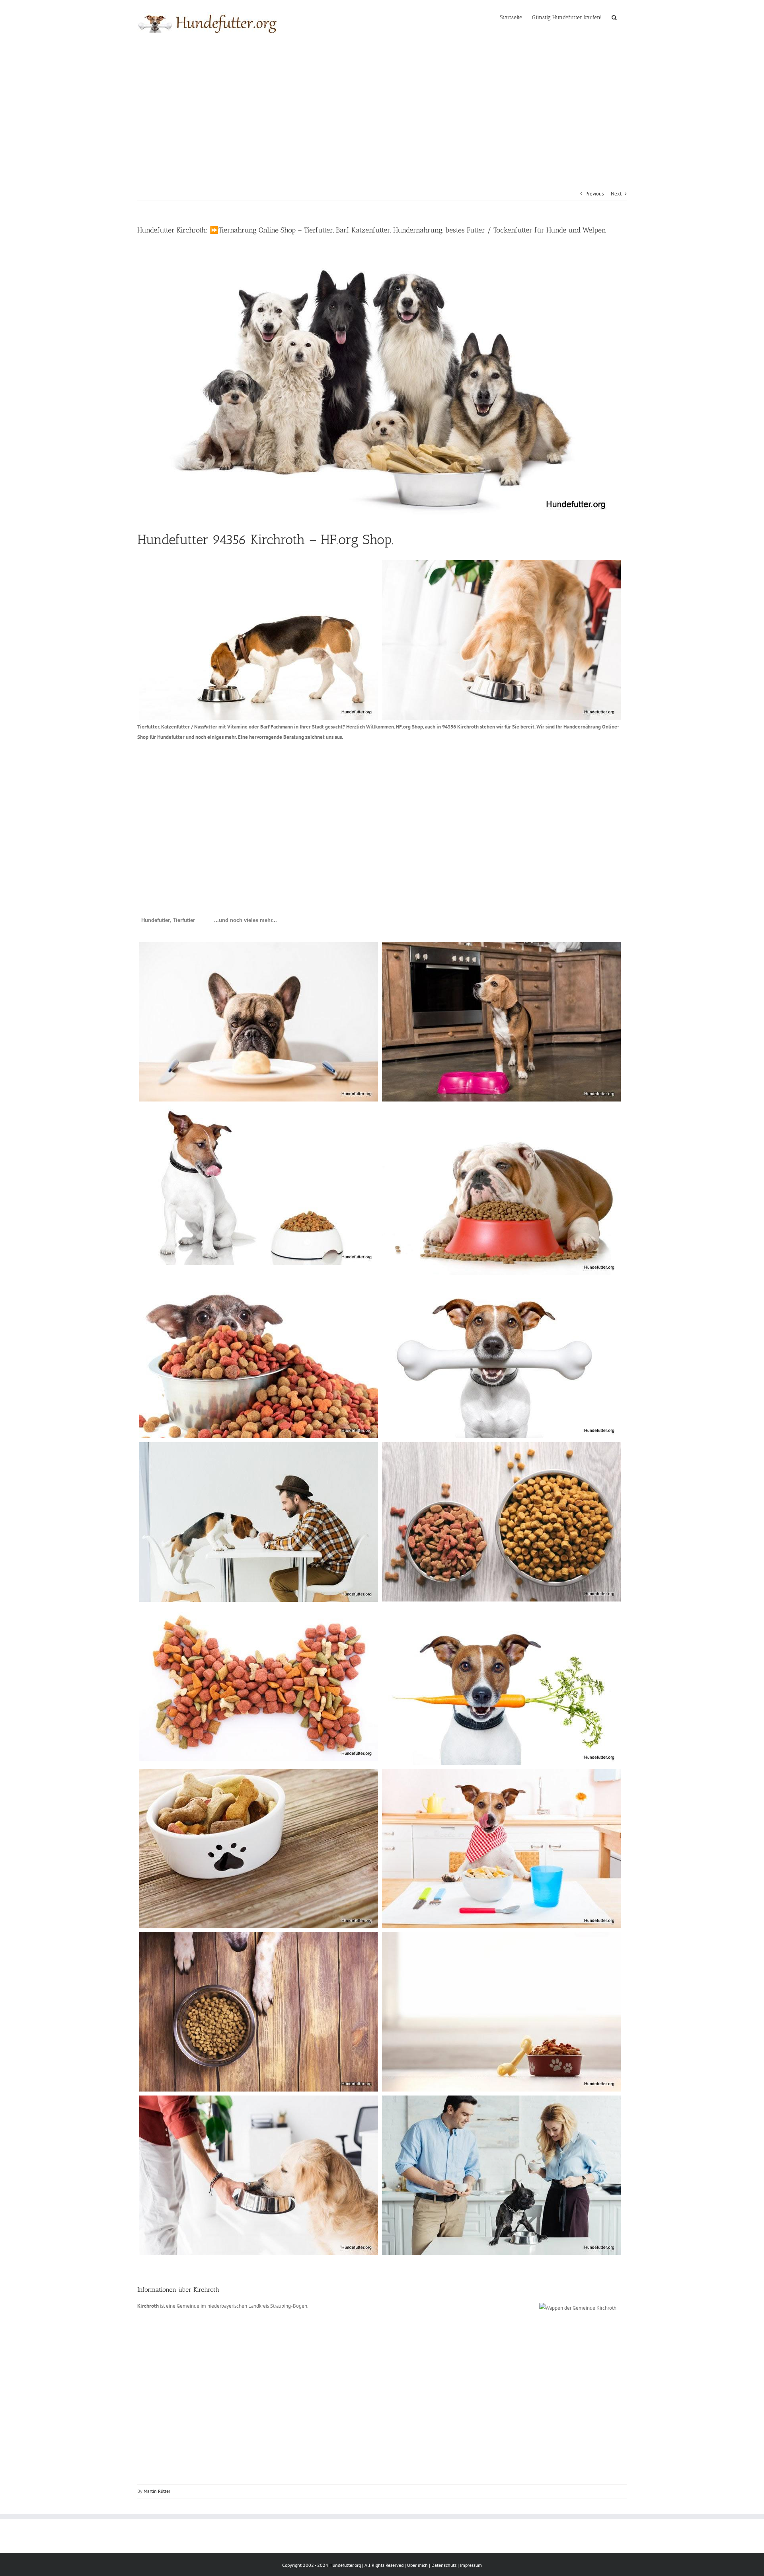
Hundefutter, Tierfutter (168, 920)
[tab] (168, 920)
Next (616, 194)
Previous (594, 194)
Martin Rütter (157, 2491)
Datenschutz (444, 2565)
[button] (614, 17)
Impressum (471, 2565)
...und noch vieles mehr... (246, 920)
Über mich (417, 2565)
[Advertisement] (382, 105)
